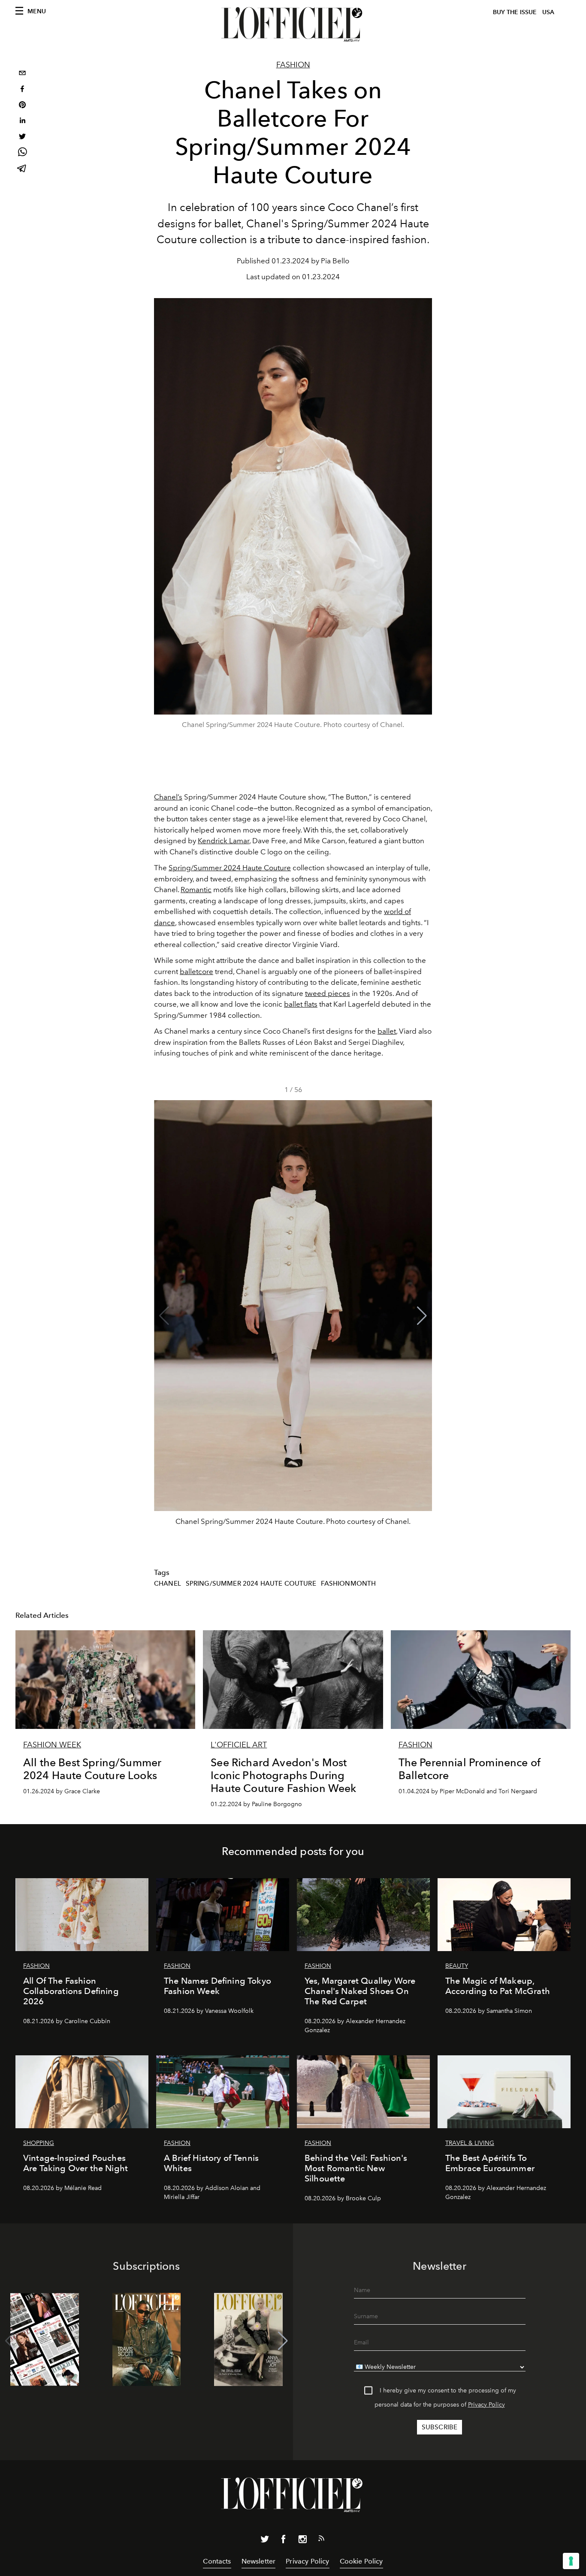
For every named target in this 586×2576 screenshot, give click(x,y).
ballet (387, 1031)
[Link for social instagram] (302, 2541)
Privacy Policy (486, 2405)
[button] (422, 1316)
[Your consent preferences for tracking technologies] (571, 2561)
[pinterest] (22, 106)
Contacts (217, 2561)
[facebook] (22, 90)
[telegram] (22, 169)
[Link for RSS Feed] (321, 2540)
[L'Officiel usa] (293, 24)
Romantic (196, 890)
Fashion (293, 65)
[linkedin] (22, 122)
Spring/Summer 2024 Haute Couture (230, 868)
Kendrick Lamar (224, 841)
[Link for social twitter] (265, 2541)
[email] (22, 74)
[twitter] (22, 137)
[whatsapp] (22, 153)
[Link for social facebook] (284, 2541)
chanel (168, 1584)
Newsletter (259, 2561)
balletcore (196, 971)
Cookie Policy (361, 2561)
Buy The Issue (515, 12)
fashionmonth (349, 1584)
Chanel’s (168, 797)
